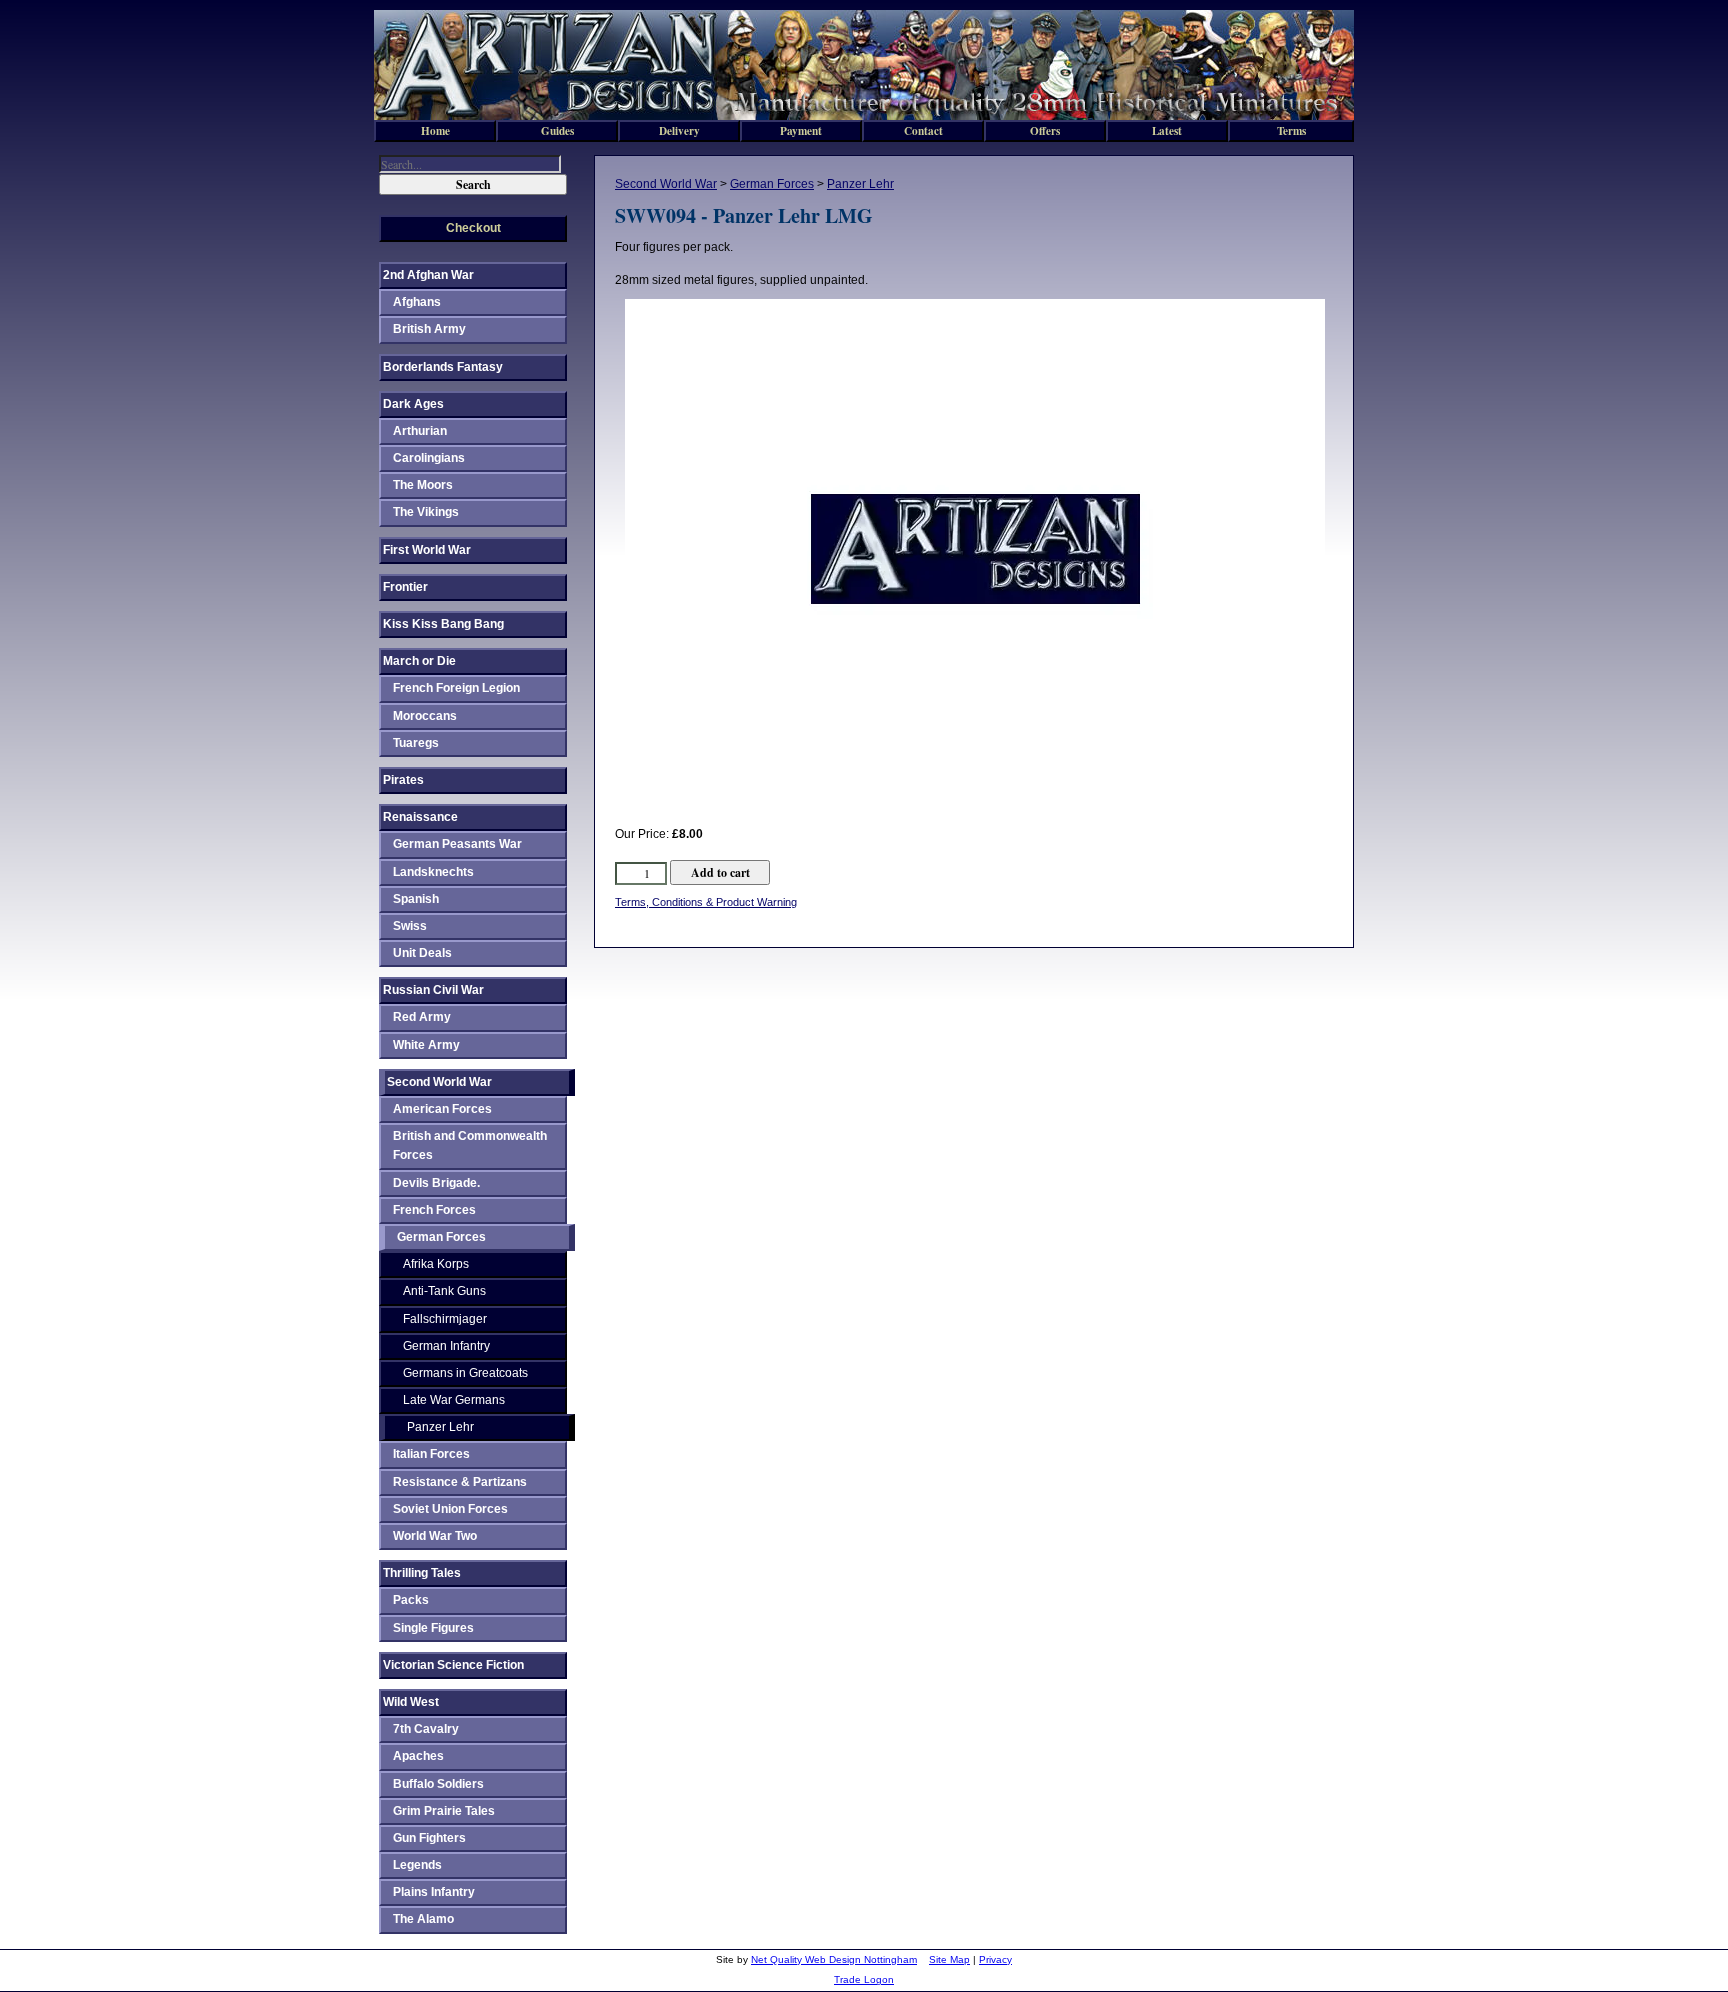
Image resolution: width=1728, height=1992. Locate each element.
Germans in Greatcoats (465, 1373)
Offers (1045, 130)
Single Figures (433, 1628)
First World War (427, 550)
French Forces (434, 1210)
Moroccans (425, 716)
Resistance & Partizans (460, 1482)
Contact (923, 130)
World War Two (435, 1536)
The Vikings (426, 512)
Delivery (679, 130)
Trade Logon (864, 1979)
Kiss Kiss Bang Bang (443, 624)
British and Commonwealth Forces (470, 1145)
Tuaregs (416, 743)
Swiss (410, 926)
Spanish (416, 899)
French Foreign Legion (456, 688)
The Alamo (423, 1919)
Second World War (666, 184)
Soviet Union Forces (450, 1509)
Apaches (418, 1756)
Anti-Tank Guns (444, 1291)
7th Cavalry (426, 1729)
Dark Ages (413, 404)
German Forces (772, 184)
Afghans (417, 302)
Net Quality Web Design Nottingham (834, 1959)
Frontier (405, 587)
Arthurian (420, 431)
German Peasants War (457, 844)
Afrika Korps (436, 1264)
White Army (426, 1045)
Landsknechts (433, 872)
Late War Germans (454, 1400)
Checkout (473, 228)
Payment (801, 130)
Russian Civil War (433, 990)
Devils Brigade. (436, 1183)
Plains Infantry (434, 1892)
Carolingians (429, 458)
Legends (417, 1865)
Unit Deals (422, 953)
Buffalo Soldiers (438, 1784)
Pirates (403, 780)
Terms (1291, 130)
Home (435, 130)
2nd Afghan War (428, 275)
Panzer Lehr (860, 184)
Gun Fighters (429, 1838)
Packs (411, 1600)
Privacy (995, 1959)
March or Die (419, 661)
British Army (429, 329)
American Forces (442, 1109)
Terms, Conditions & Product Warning (706, 902)
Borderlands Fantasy (443, 367)
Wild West (411, 1702)
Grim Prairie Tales (444, 1811)
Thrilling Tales (422, 1573)
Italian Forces (431, 1454)
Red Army (422, 1017)
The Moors (423, 485)
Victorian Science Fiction (453, 1665)
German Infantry (446, 1346)
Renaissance (420, 817)
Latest (1167, 130)
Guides (557, 130)
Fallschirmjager (445, 1319)
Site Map (949, 1959)
